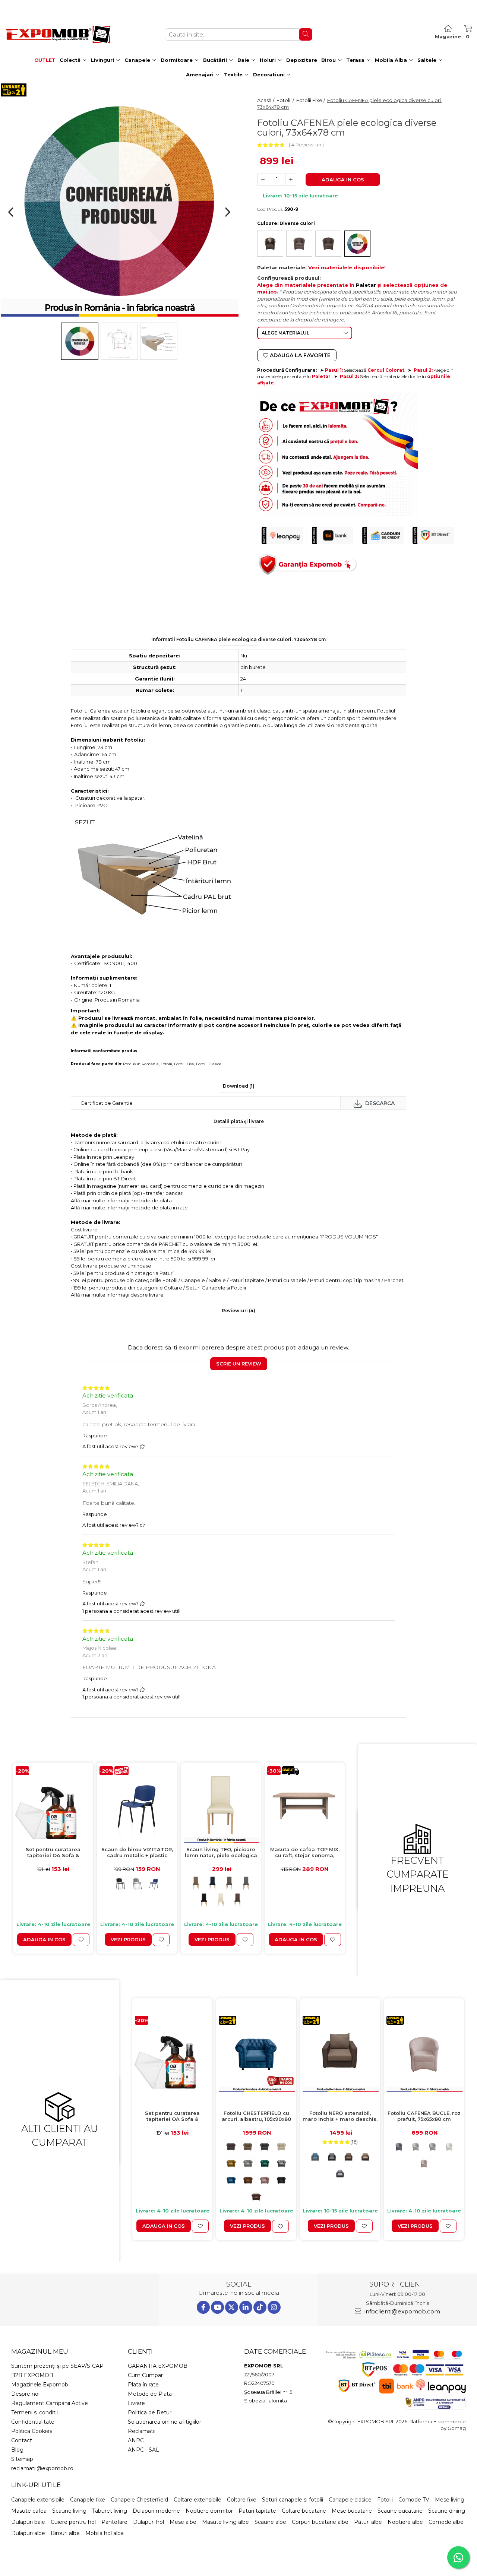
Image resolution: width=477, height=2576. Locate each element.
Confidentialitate (33, 2422)
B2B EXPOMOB (32, 2375)
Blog (17, 2450)
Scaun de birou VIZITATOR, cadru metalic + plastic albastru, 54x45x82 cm (137, 1853)
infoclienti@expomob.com (402, 2311)
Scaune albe (270, 2522)
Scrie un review (239, 1364)
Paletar (366, 285)
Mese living (450, 2500)
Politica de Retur (150, 2412)
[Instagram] (274, 2307)
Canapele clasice (350, 2500)
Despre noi (25, 2394)
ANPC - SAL (143, 2450)
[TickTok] (260, 2307)
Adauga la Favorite (299, 355)
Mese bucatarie (352, 2511)
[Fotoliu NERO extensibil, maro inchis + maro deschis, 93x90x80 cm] (340, 2054)
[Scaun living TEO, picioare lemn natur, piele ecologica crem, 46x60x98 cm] (221, 1804)
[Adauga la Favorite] (81, 1939)
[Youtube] (217, 2307)
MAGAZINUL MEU (40, 2351)
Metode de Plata (150, 2394)
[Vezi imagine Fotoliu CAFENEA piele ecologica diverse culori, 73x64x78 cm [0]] (80, 341)
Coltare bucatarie (304, 2511)
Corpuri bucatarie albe (320, 2522)
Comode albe (446, 2522)
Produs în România (141, 1064)
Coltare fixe (242, 2500)
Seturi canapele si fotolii (293, 2500)
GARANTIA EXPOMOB (158, 2366)
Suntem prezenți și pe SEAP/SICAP (57, 2366)
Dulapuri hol (149, 2522)
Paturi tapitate (257, 2511)
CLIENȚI (140, 2351)
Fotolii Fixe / (311, 100)
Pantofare (114, 2522)
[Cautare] (306, 34)
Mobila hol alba (105, 2533)
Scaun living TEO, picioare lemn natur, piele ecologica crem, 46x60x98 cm (221, 1853)
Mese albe (183, 2522)
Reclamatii (142, 2431)
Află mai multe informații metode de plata (121, 1200)
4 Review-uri (306, 145)
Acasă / (266, 100)
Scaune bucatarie (400, 2511)
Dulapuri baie (28, 2522)
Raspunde (95, 1435)
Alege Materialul (285, 333)
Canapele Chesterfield (139, 2500)
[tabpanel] (119, 201)
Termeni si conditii (34, 2412)
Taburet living (110, 2511)
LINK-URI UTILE (36, 2485)
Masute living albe (225, 2522)
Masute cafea (29, 2511)
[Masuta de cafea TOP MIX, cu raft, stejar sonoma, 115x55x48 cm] (305, 1804)
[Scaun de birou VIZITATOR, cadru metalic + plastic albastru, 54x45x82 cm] (137, 1804)
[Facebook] (203, 2307)
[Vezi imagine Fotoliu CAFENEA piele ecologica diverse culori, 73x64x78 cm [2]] (159, 341)
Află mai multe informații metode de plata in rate (129, 1208)
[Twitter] (232, 2307)
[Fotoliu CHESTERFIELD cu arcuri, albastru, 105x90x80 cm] (256, 2054)
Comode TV (414, 2500)
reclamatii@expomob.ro (42, 2468)
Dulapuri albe (28, 2533)
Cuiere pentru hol (73, 2522)
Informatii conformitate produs (104, 1051)
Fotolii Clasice (209, 1064)
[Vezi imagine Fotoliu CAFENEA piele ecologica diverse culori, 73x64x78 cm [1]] (119, 341)
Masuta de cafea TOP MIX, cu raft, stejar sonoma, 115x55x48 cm (305, 1853)
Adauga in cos (343, 180)
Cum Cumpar (145, 2375)
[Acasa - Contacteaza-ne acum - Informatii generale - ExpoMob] (58, 34)
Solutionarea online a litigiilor (165, 2422)
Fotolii (166, 1064)
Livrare (136, 2403)
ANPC (136, 2440)
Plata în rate (143, 2385)
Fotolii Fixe (184, 1064)
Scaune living (69, 2511)
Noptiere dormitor (209, 2511)
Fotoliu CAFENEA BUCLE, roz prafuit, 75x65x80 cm (424, 2116)
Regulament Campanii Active (50, 2403)
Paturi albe (368, 2522)
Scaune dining (447, 2511)
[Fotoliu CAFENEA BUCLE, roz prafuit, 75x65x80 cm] (424, 2054)
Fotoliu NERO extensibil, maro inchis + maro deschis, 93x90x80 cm (340, 2117)
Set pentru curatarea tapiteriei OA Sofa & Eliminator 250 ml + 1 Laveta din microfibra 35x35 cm (53, 1853)
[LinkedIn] (246, 2307)
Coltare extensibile (198, 2500)
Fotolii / (286, 100)
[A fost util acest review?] (142, 1446)
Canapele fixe (88, 2500)
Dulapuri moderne (156, 2511)
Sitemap (22, 2459)
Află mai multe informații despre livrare (117, 1295)
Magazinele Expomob (40, 2385)
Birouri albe (65, 2533)
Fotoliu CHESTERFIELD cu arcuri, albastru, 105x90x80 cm (256, 2117)
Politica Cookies (32, 2431)
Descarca (379, 1103)
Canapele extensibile (38, 2500)
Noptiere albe (405, 2522)
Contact (22, 2440)
